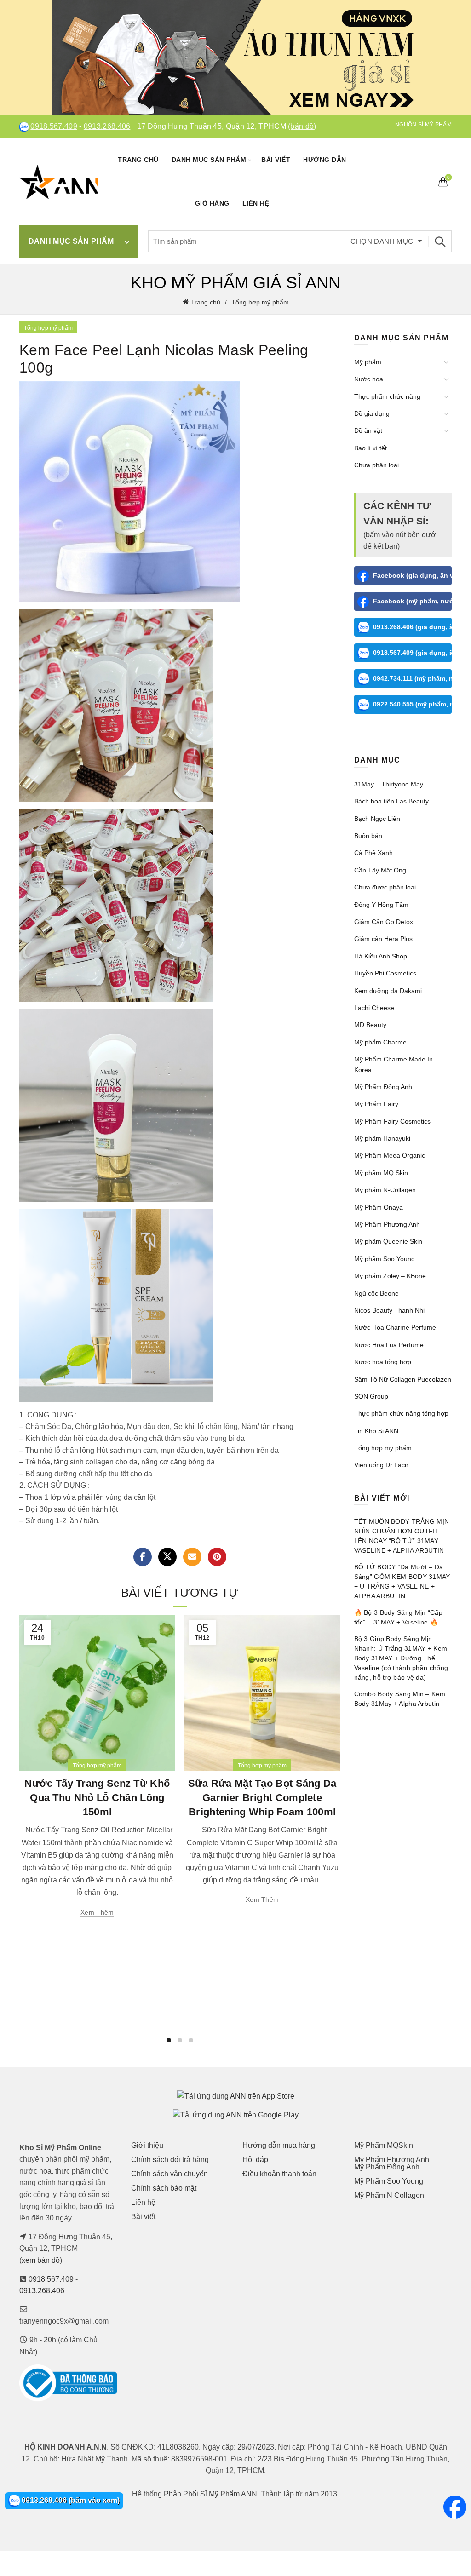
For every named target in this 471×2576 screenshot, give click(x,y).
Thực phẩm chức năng (387, 396)
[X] (167, 1557)
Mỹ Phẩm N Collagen (389, 2195)
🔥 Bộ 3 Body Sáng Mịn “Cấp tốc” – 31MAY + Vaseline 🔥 (399, 1617)
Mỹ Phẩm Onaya (379, 1207)
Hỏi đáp (255, 2160)
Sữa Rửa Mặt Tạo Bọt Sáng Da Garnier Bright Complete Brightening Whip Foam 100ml (262, 1798)
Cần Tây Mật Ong (380, 870)
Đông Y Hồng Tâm (381, 905)
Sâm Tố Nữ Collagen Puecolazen (403, 1379)
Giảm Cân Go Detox (384, 922)
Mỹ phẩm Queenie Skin (388, 1241)
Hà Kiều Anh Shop (381, 956)
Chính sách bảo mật (164, 2188)
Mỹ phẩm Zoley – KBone (390, 1276)
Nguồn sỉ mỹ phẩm (423, 125)
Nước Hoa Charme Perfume (395, 1327)
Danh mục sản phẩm (209, 160)
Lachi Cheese (374, 1008)
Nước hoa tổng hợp (383, 1362)
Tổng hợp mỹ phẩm (260, 302)
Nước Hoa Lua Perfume (389, 1345)
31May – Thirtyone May (389, 784)
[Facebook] (143, 1557)
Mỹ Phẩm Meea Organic (390, 1155)
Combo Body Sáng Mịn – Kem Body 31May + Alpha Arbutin (400, 1699)
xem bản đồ (41, 2260)
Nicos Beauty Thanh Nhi (389, 1310)
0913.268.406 (107, 126)
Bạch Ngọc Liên (377, 819)
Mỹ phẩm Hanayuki (382, 1138)
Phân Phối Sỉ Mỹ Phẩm (202, 2494)
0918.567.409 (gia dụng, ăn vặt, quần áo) (413, 653)
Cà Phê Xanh (373, 853)
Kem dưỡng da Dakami (388, 991)
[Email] (192, 1557)
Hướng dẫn (325, 160)
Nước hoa (369, 379)
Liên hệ (256, 203)
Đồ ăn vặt (368, 430)
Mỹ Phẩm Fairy (376, 1104)
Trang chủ (138, 160)
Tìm (440, 241)
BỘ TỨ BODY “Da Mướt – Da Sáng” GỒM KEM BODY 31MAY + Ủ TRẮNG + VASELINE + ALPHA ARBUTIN (402, 1581)
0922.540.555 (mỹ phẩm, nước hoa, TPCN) (413, 704)
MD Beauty (370, 1025)
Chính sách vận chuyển (169, 2174)
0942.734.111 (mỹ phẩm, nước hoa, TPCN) (413, 678)
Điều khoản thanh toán (279, 2174)
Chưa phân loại (376, 465)
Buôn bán (368, 836)
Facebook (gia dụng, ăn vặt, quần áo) (413, 575)
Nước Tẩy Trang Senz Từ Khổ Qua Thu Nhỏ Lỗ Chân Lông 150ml (97, 1798)
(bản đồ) (302, 126)
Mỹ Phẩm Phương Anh (387, 1224)
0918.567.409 (54, 126)
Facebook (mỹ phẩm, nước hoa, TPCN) (413, 601)
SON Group (371, 1396)
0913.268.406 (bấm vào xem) (70, 2500)
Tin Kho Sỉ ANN (376, 1431)
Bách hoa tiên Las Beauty (391, 801)
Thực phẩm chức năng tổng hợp (401, 1413)
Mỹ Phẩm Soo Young (389, 2181)
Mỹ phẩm (368, 362)
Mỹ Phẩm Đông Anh (383, 1087)
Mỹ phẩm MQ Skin (381, 1173)
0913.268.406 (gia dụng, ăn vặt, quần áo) (413, 627)
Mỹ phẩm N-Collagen (385, 1190)
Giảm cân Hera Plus (383, 939)
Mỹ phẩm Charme (380, 1042)
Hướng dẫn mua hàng (279, 2145)
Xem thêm (97, 1912)
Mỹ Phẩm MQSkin (384, 2145)
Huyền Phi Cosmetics (385, 973)
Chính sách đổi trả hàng (170, 2160)
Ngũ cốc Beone (376, 1293)
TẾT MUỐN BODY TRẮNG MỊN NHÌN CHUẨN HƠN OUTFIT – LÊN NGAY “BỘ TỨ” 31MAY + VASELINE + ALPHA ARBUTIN (402, 1536)
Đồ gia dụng (372, 413)
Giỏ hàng (212, 203)
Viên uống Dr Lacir (381, 1465)
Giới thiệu (147, 2145)
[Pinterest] (217, 1557)
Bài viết (276, 160)
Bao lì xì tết (370, 448)
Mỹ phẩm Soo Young (385, 1259)
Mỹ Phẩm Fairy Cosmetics (392, 1121)
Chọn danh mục (382, 241)
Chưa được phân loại (385, 887)
